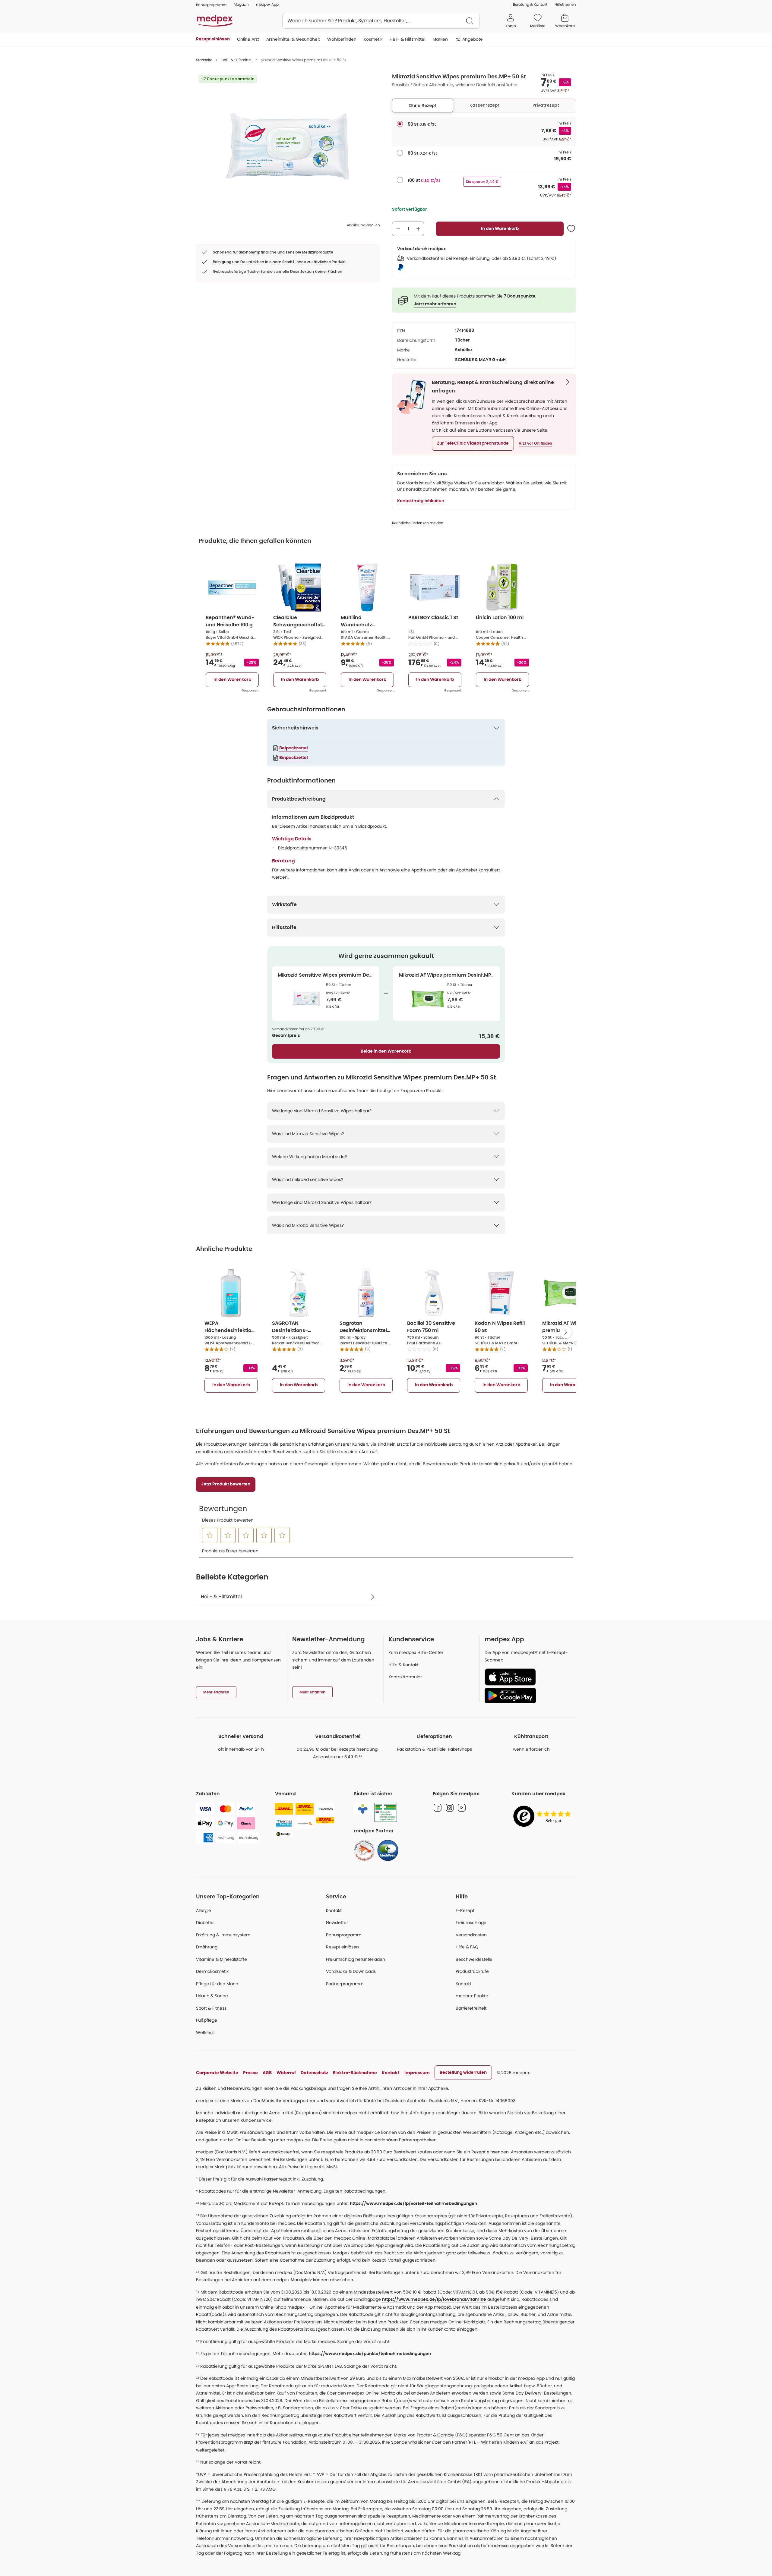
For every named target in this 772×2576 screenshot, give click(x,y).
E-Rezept (465, 1910)
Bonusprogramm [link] (211, 5)
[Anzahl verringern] (398, 229)
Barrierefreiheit (471, 2008)
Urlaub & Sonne (212, 1996)
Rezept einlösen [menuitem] (213, 39)
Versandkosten (471, 1935)
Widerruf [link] (286, 2073)
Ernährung (207, 1947)
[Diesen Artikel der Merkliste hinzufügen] (571, 229)
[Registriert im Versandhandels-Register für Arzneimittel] (386, 1812)
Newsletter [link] (337, 1923)
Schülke (464, 350)
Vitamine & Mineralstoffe (221, 1959)
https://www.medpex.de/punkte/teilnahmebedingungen (370, 2354)
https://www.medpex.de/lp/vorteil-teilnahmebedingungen (413, 2204)
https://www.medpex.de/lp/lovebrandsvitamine (434, 2300)
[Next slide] (566, 1332)
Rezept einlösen (342, 1947)
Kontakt (334, 1910)
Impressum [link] (417, 2073)
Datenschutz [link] (314, 2073)
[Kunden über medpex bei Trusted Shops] (544, 1817)
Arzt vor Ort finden (535, 443)
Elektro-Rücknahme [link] (355, 2073)
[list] (288, 148)
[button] (473, 443)
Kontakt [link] (464, 1984)
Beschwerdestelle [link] (474, 1959)
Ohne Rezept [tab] (423, 105)
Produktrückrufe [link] (472, 1971)
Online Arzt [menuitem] (248, 39)
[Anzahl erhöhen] (418, 229)
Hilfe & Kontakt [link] (403, 1665)
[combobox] (381, 21)
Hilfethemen (565, 4)
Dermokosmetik (212, 1971)
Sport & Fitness (211, 2008)
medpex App (267, 4)
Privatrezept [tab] (546, 105)
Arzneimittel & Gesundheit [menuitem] (293, 39)
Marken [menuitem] (440, 39)
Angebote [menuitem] (473, 39)
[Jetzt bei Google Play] (528, 1696)
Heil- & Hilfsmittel (236, 60)
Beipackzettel (294, 748)
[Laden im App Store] (528, 1677)
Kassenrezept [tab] (485, 105)
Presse (250, 2073)
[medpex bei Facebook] (438, 1808)
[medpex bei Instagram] (450, 1808)
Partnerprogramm (345, 1984)
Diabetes (205, 1923)
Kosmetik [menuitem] (373, 39)
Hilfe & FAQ (467, 1947)
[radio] (400, 124)
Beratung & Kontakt (530, 4)
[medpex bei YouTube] (462, 1808)
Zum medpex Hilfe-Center (416, 1652)
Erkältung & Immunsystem (223, 1935)
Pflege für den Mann (217, 1984)
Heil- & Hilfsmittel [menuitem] (407, 39)
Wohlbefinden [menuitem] (342, 39)
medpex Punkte (472, 1996)
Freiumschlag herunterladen (356, 1959)
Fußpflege (207, 2020)
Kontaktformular (405, 1677)
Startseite (204, 60)
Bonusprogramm (344, 1935)
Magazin (241, 4)
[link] (364, 1850)
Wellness (205, 2033)
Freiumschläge (471, 1923)
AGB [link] (267, 2073)
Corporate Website (217, 2073)
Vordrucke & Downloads (351, 1971)
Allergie (204, 1910)
